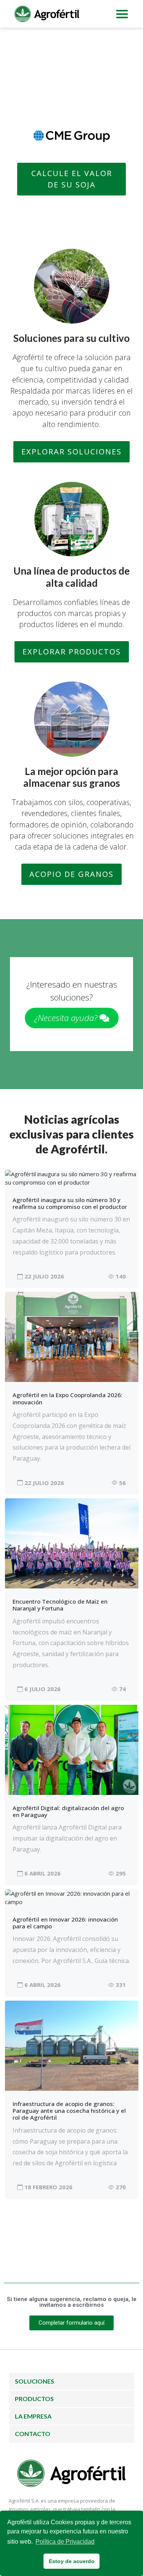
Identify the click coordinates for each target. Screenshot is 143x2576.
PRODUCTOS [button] (34, 2399)
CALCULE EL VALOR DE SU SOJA (72, 179)
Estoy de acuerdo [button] (72, 2561)
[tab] (72, 2381)
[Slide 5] (99, 99)
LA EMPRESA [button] (33, 2416)
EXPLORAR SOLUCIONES (71, 452)
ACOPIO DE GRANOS (71, 874)
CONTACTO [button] (33, 2434)
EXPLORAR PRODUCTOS (72, 652)
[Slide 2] (58, 99)
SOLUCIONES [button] (35, 2381)
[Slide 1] (44, 99)
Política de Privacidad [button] (65, 2542)
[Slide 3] (72, 99)
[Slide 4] (85, 99)
